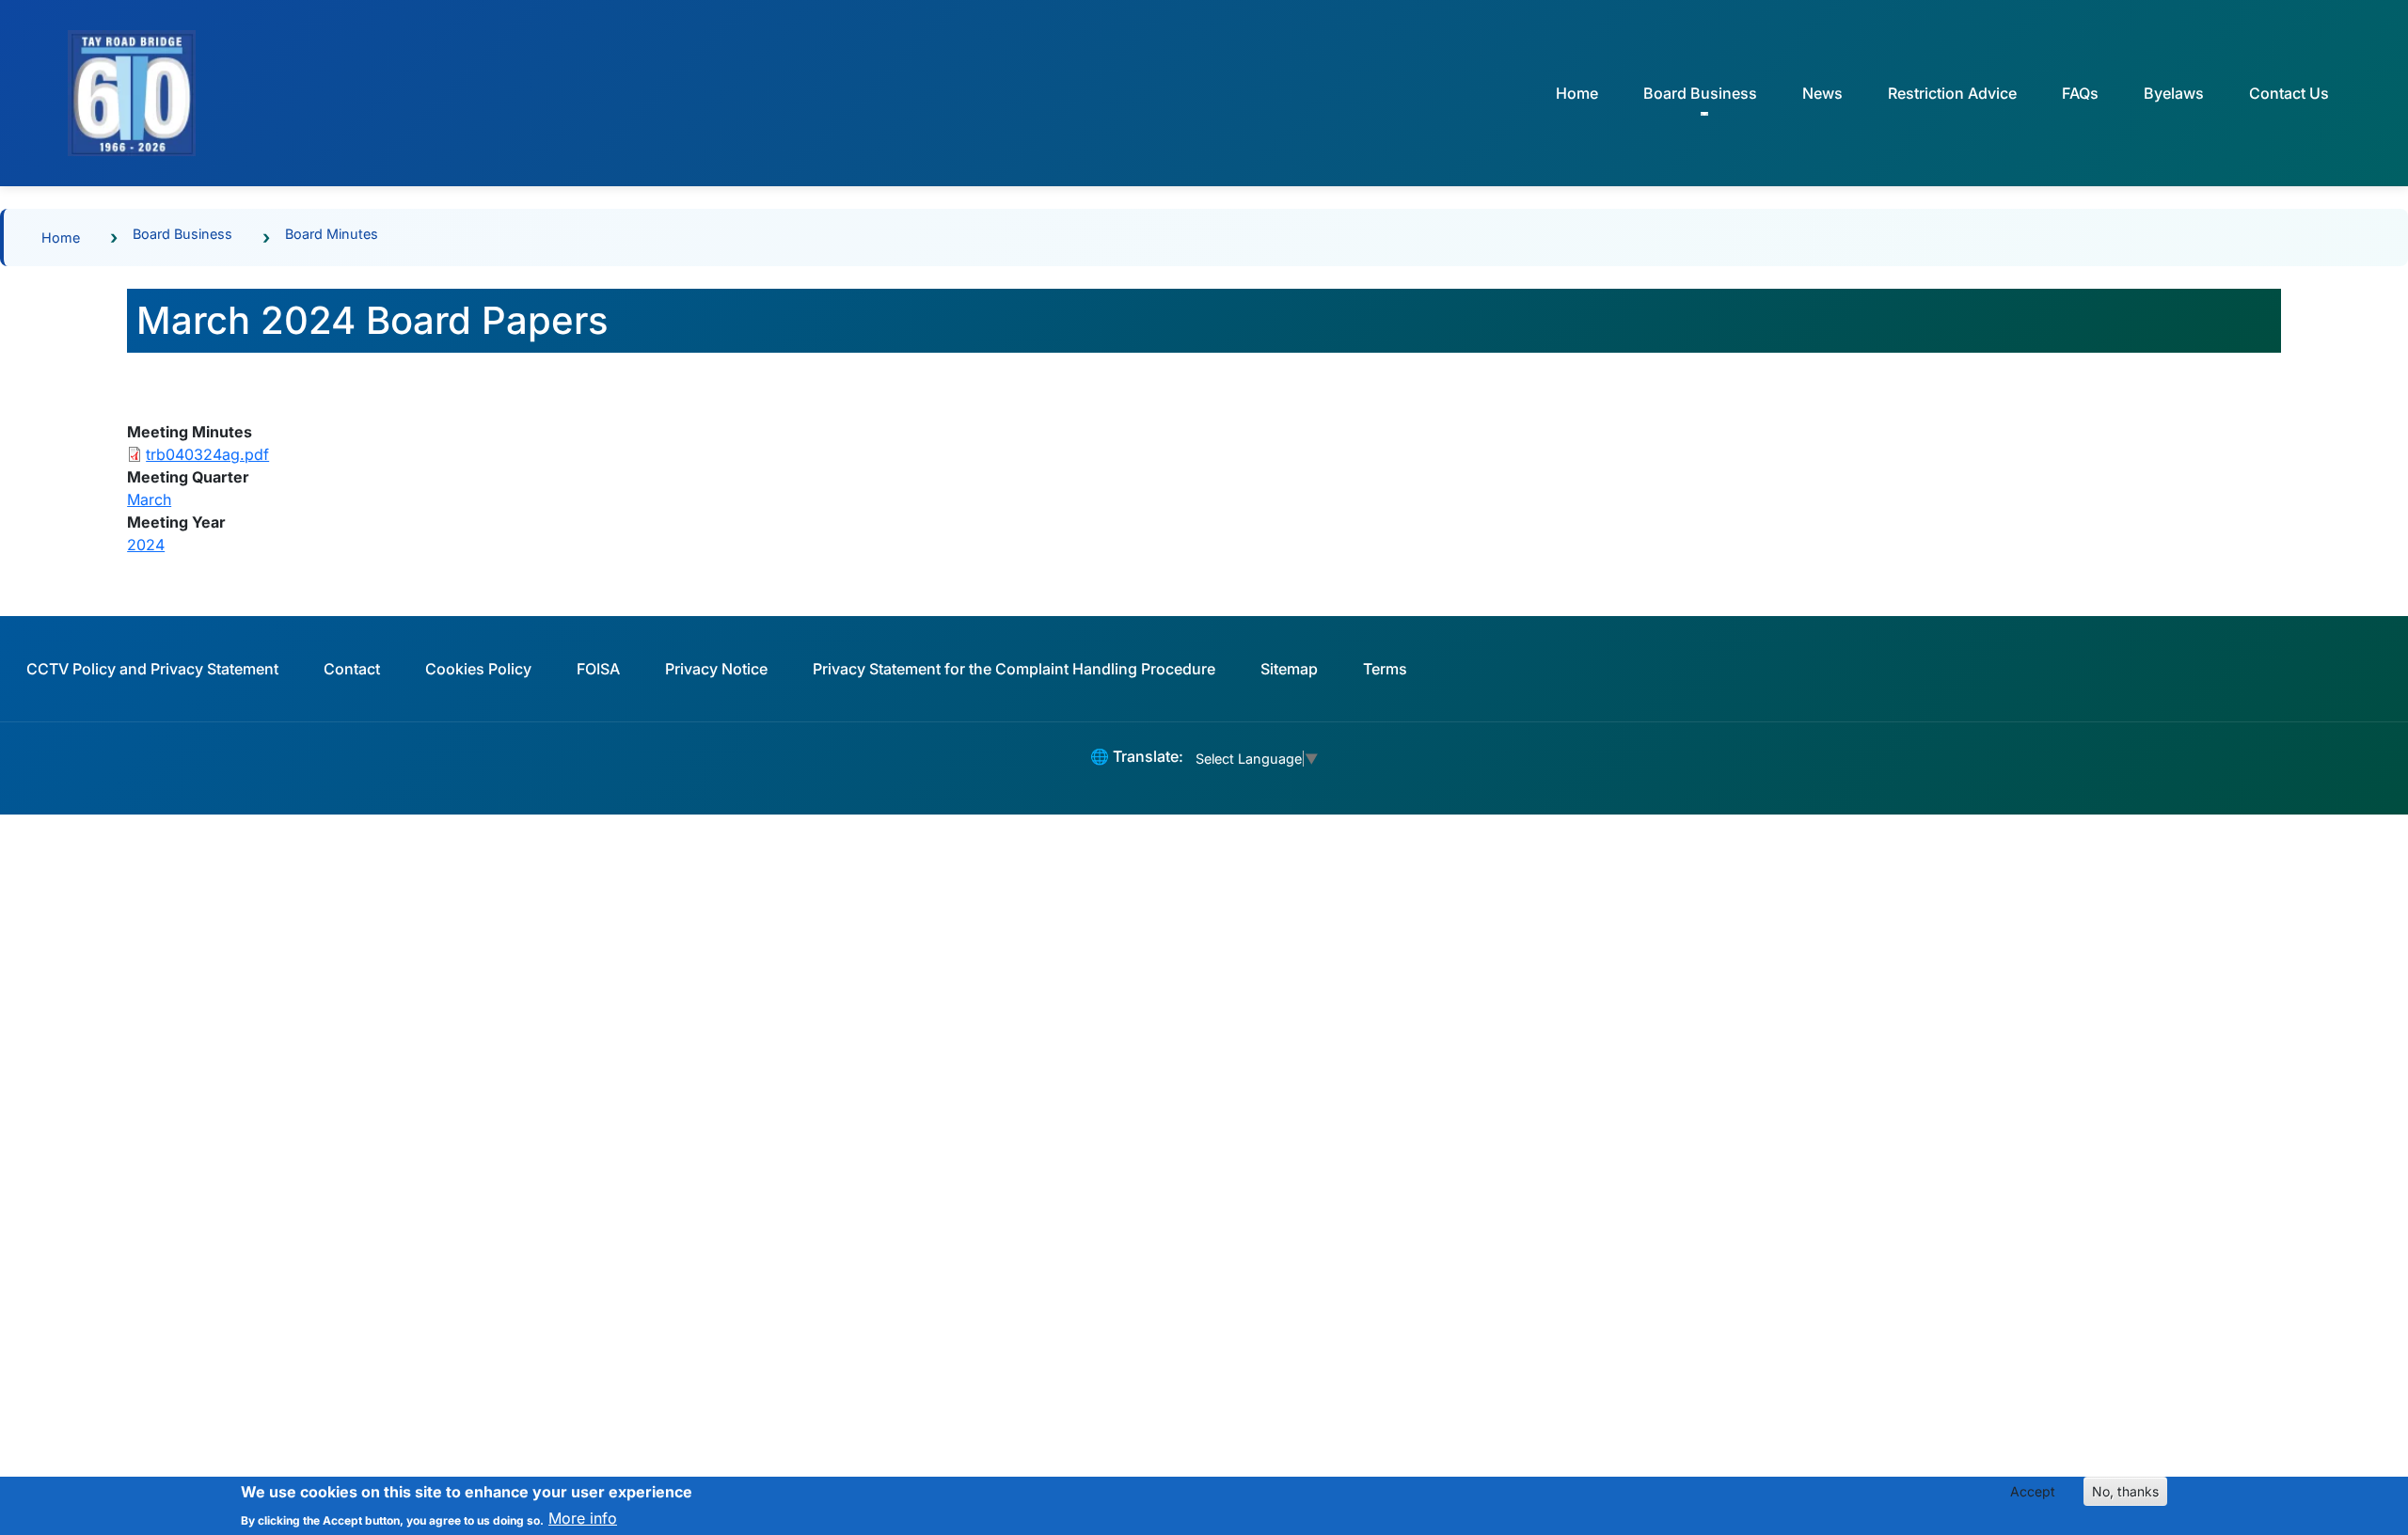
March (149, 499)
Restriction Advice (1952, 93)
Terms (1385, 669)
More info (583, 1518)
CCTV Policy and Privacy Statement (152, 669)
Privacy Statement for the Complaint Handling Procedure (1014, 669)
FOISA (598, 669)
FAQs (2080, 93)
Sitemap (1289, 669)
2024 (146, 545)
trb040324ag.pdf (207, 454)
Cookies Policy (478, 669)
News (1822, 93)
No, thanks (2125, 1491)
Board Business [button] (1700, 93)
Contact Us (2289, 93)
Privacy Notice (716, 669)
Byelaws (2174, 93)
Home (1577, 93)
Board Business (182, 234)
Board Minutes (332, 234)
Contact (352, 669)
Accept (2033, 1491)
